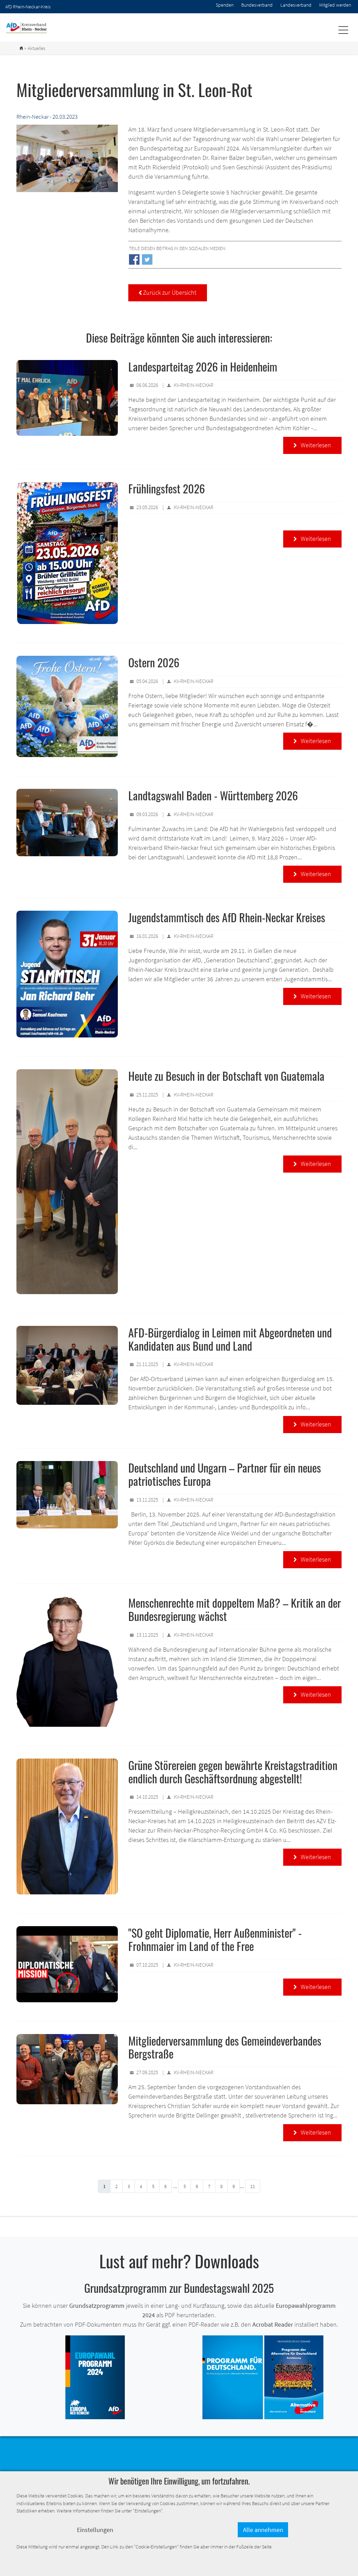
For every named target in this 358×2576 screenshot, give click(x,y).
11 (253, 2186)
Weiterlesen (312, 445)
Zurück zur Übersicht (168, 292)
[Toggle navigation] (343, 30)
